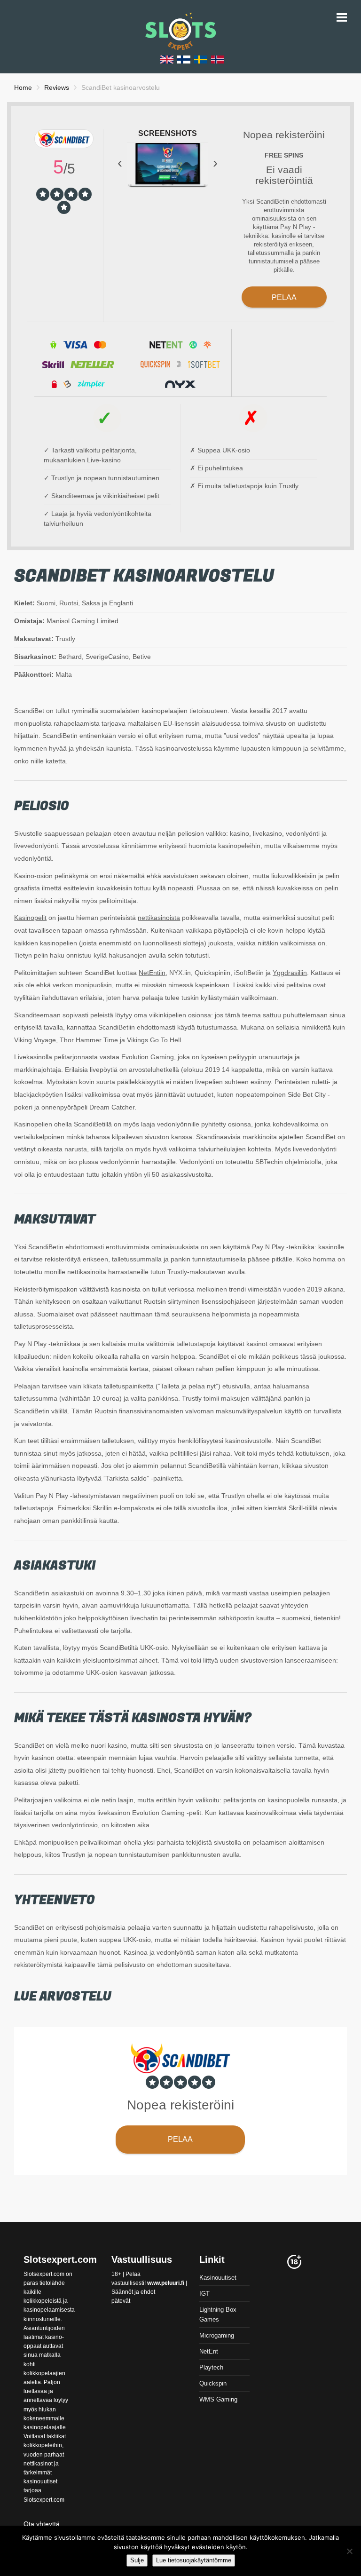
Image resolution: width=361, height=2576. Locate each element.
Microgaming (217, 2335)
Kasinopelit (30, 918)
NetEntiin (152, 973)
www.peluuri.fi (166, 2283)
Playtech (211, 2367)
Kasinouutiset (218, 2278)
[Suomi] (184, 59)
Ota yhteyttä (42, 2524)
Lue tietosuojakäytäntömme (194, 2560)
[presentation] (120, 162)
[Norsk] (218, 59)
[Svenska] (201, 59)
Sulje (137, 2560)
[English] (167, 59)
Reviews (57, 87)
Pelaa (284, 297)
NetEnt (209, 2351)
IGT (204, 2294)
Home (23, 87)
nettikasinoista (159, 918)
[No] (349, 2551)
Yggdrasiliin (290, 973)
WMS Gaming (218, 2399)
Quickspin (213, 2383)
